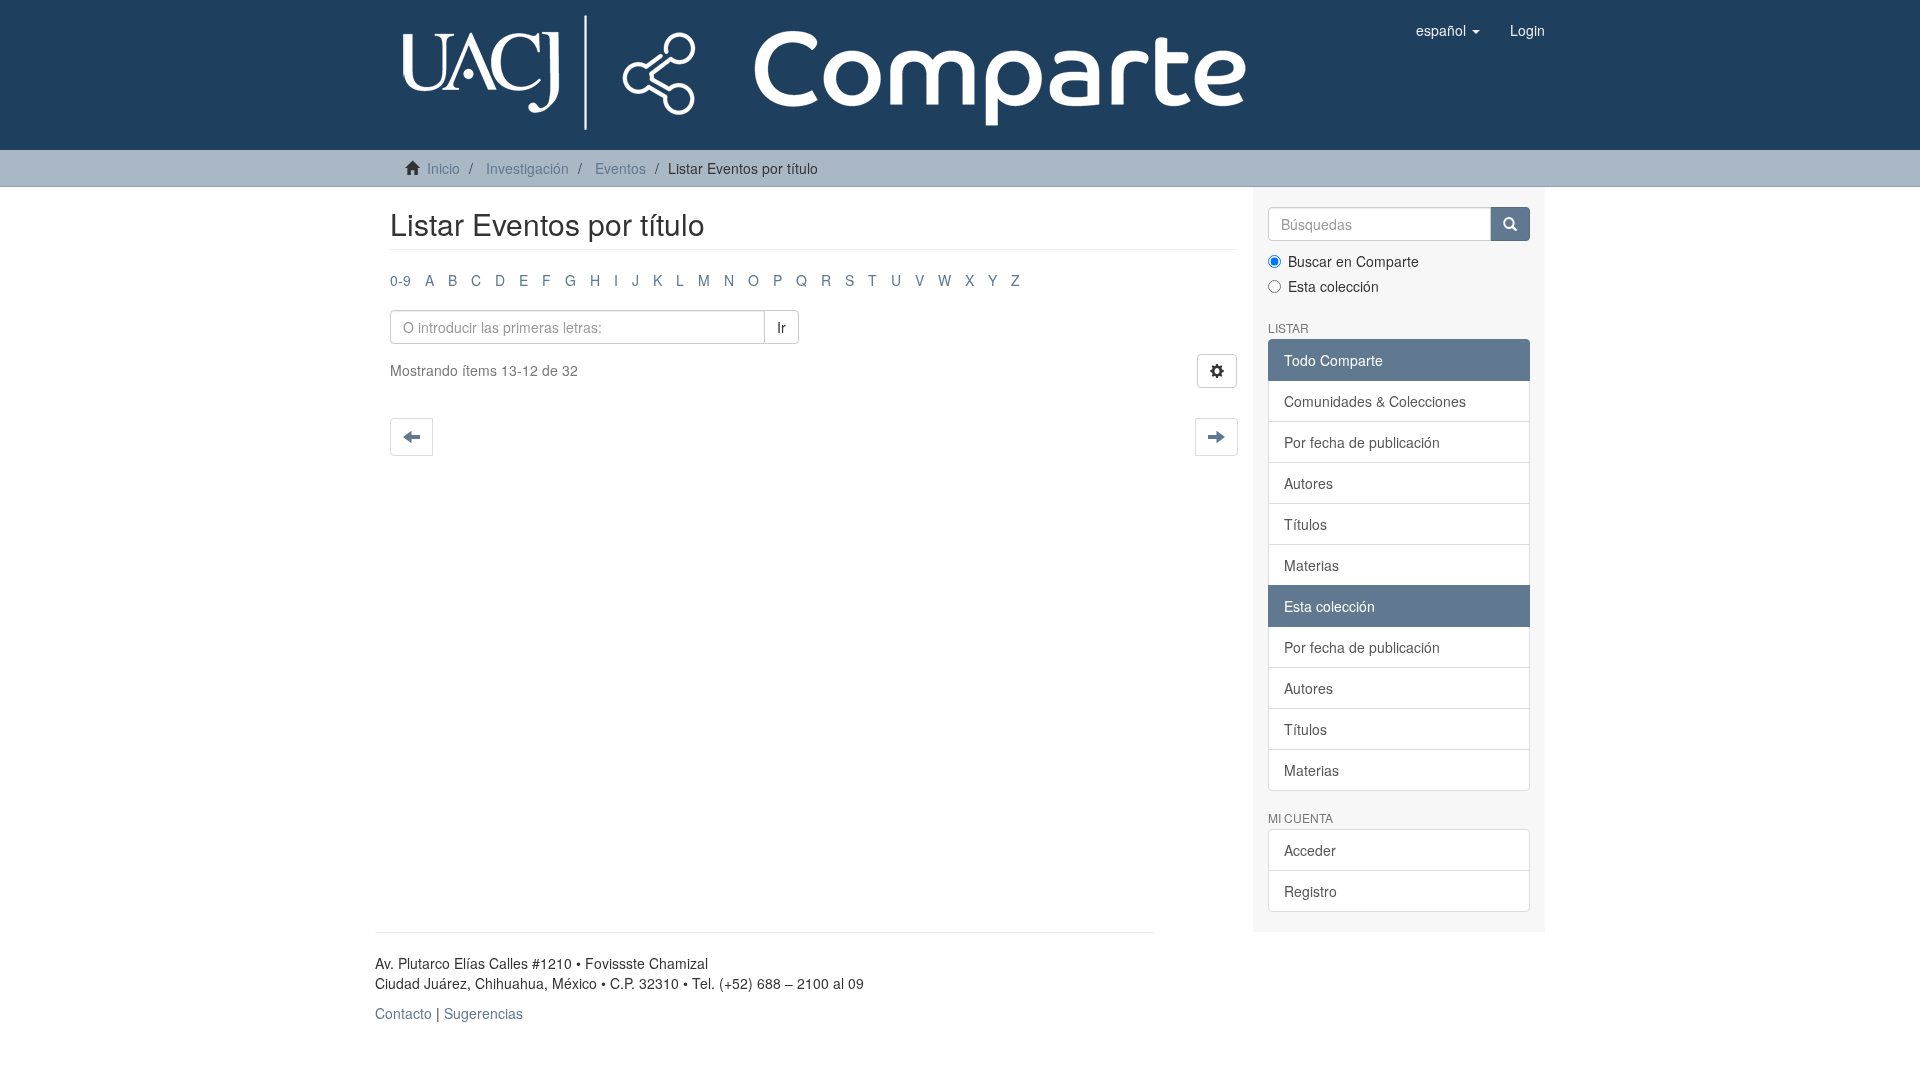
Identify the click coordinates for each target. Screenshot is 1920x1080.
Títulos (1305, 524)
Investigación (527, 168)
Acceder (1310, 850)
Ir (781, 327)
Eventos (620, 168)
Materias (1311, 565)
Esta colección (1333, 286)
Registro (1310, 891)
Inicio (443, 168)
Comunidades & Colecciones (1375, 401)
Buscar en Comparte (1353, 261)
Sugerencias (483, 1013)
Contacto (403, 1013)
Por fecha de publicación (1362, 442)
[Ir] (1510, 224)
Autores (1308, 483)
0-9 (400, 280)
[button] (1448, 30)
